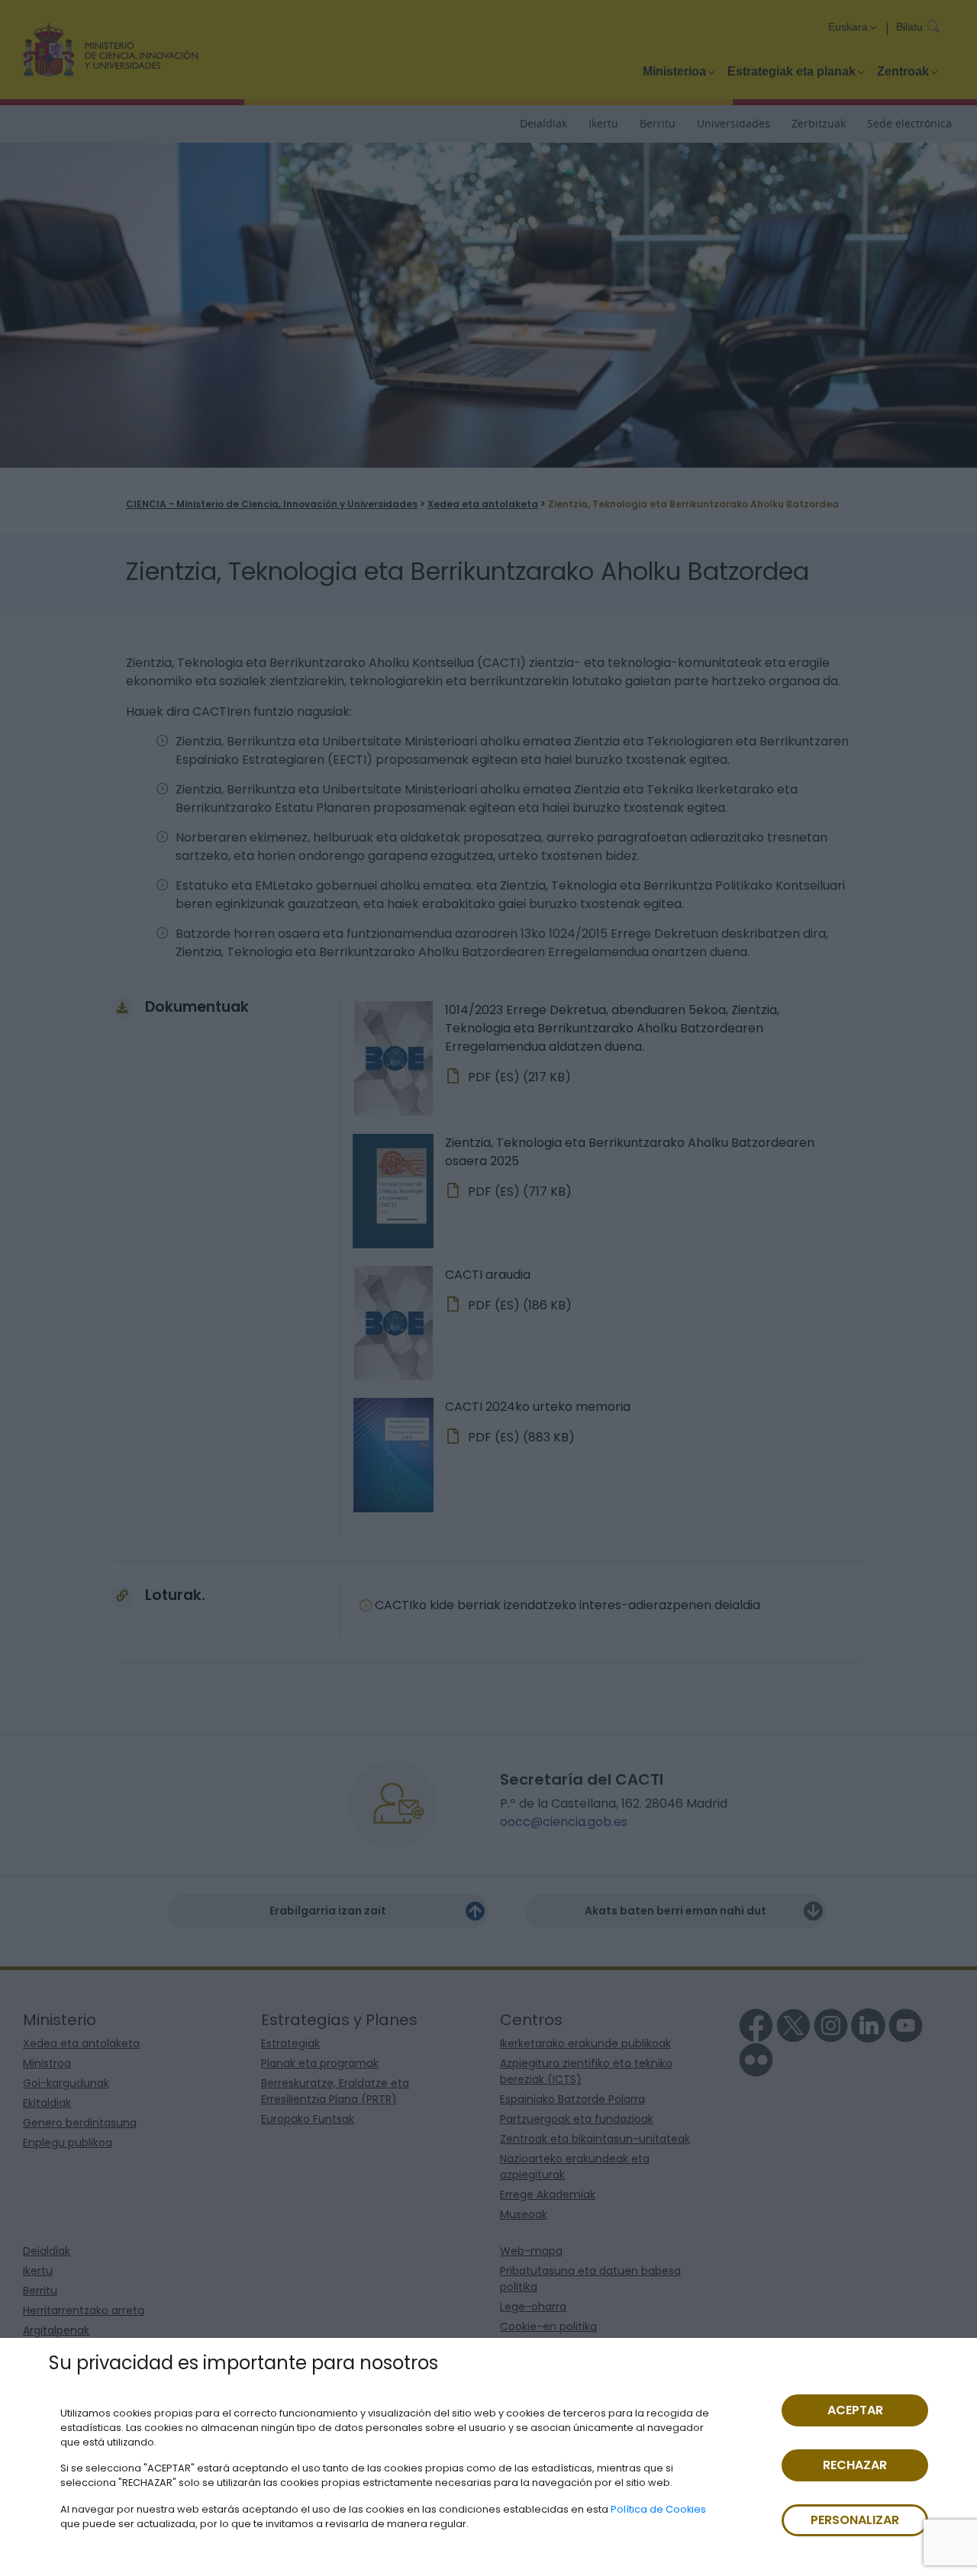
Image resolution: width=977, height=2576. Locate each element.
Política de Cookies (658, 2509)
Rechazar (855, 2465)
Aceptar (855, 2410)
